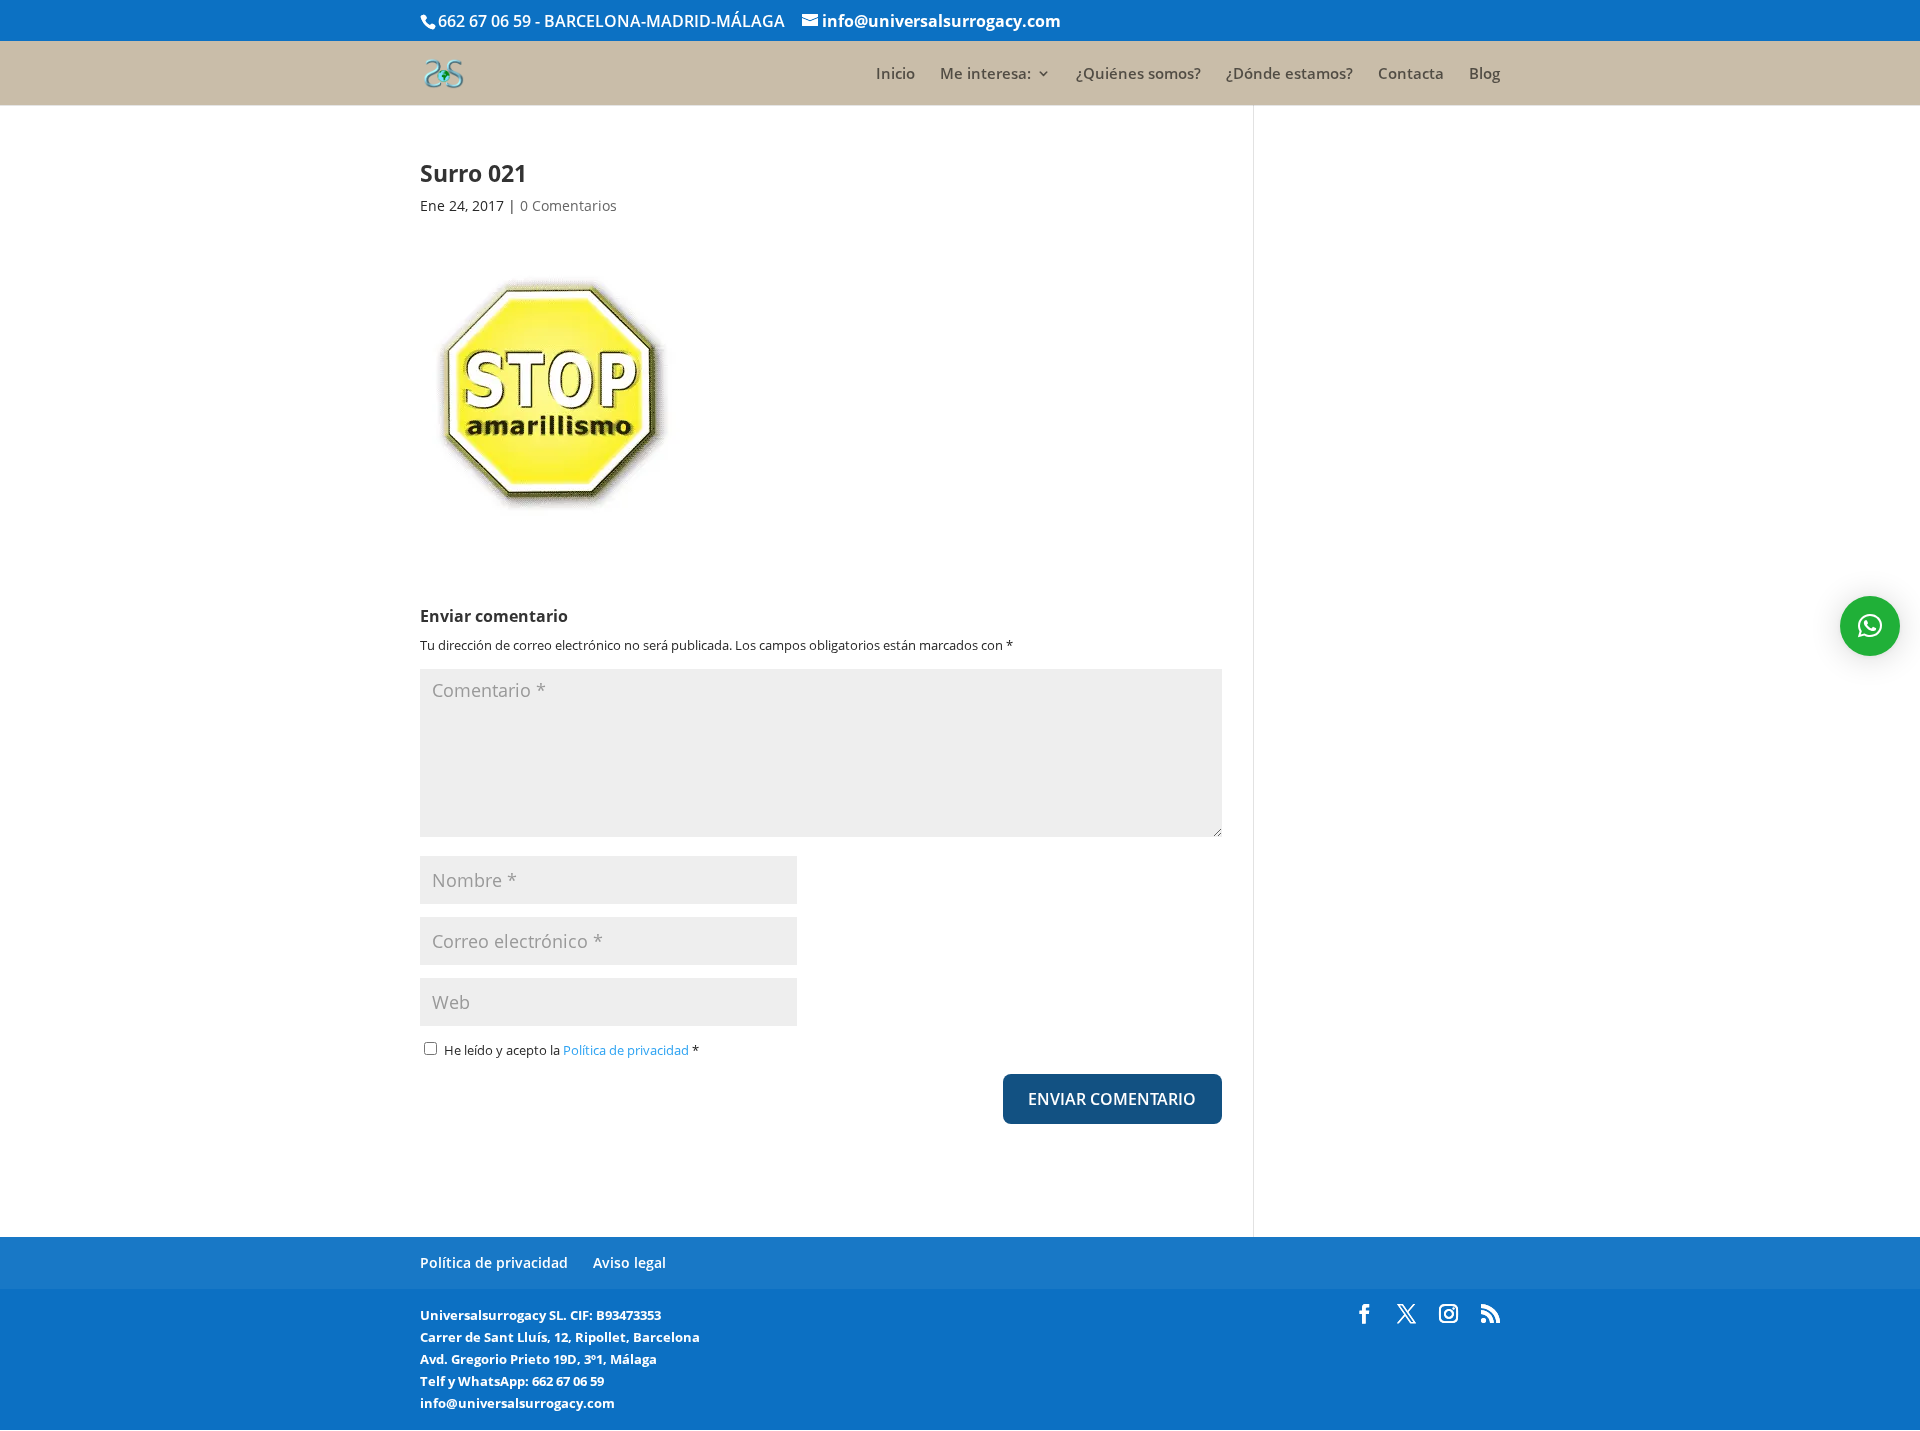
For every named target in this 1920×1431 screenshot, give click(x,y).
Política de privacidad (627, 1050)
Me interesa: (985, 74)
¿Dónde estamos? (1289, 74)
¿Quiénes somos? (1138, 74)
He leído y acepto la (571, 1050)
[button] (1870, 626)
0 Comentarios (568, 205)
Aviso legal (629, 1262)
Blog (1484, 74)
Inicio (895, 74)
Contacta (1411, 74)
